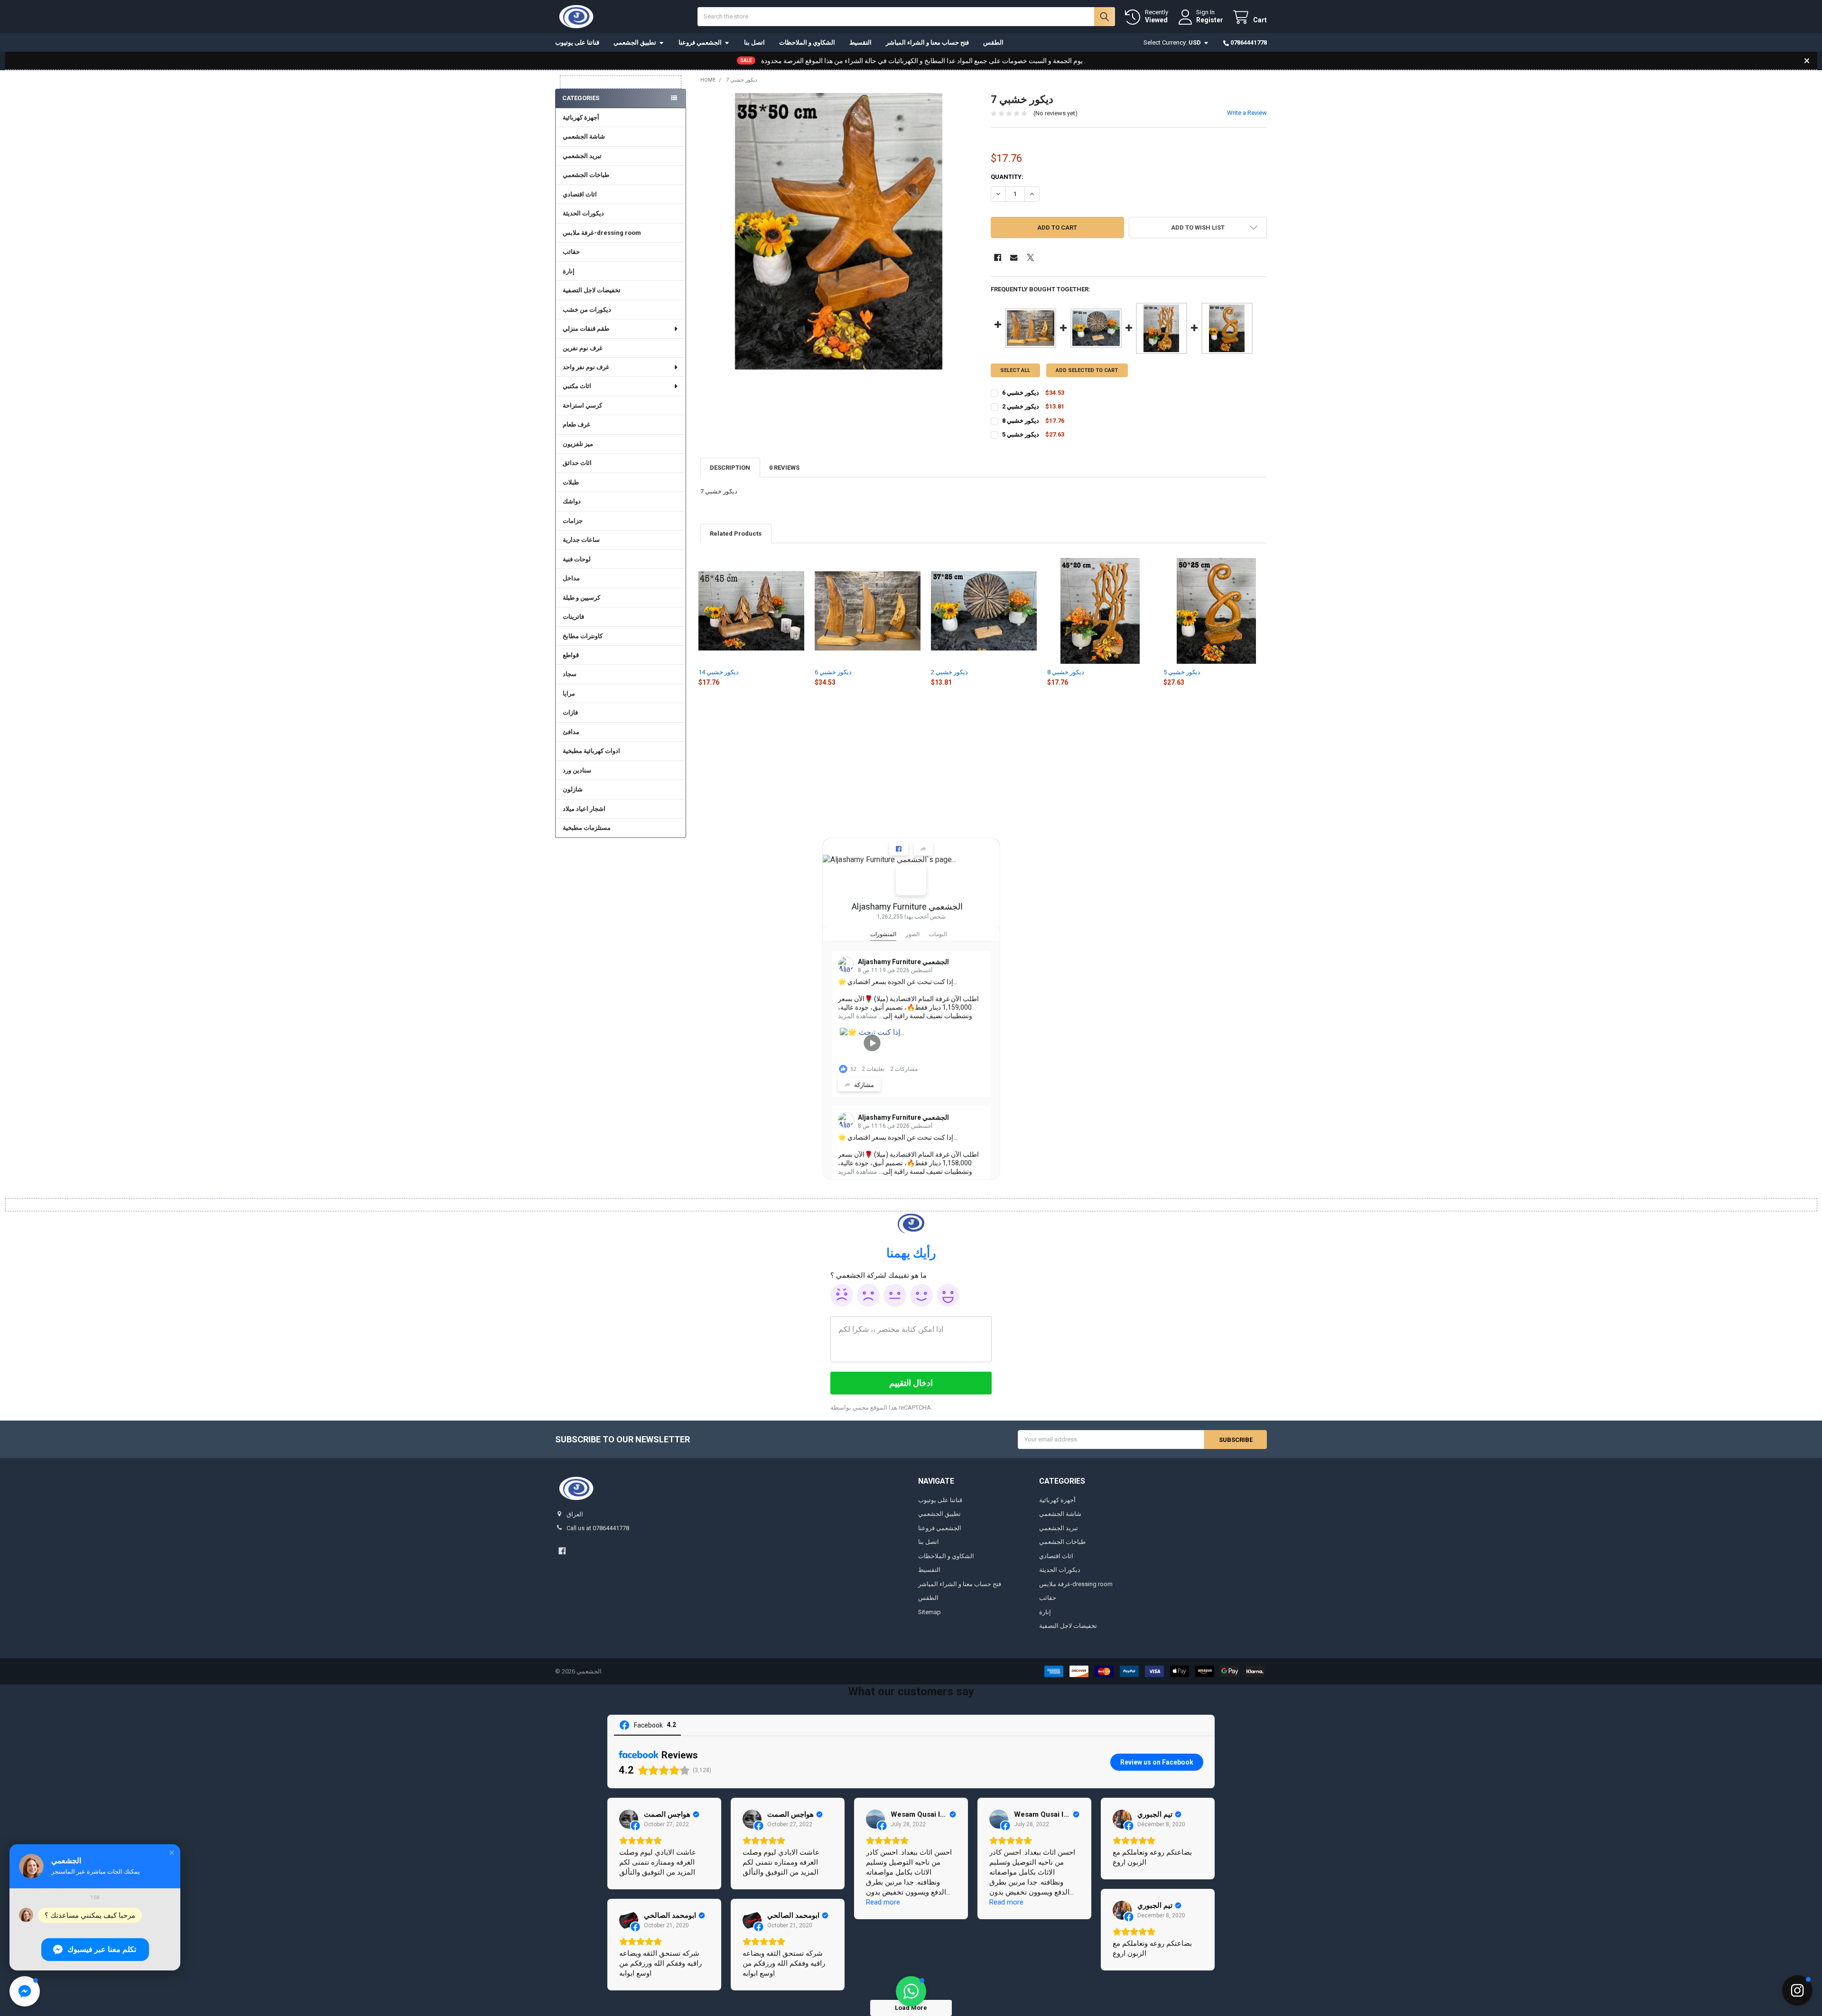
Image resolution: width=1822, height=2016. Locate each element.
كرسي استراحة (582, 405)
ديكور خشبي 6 (833, 672)
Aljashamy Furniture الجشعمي (907, 906)
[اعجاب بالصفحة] (899, 849)
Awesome (948, 1295)
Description (730, 468)
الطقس (993, 42)
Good (921, 1295)
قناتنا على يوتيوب (577, 42)
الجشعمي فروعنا (700, 42)
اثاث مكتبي (577, 386)
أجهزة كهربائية (581, 117)
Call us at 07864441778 (598, 1528)
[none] (839, 231)
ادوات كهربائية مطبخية (591, 751)
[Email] (1014, 257)
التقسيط (860, 42)
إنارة (569, 271)
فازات (570, 712)
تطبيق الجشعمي (635, 42)
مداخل (571, 578)
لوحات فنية (577, 559)
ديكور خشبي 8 (1066, 672)
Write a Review (1247, 113)
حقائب (571, 252)
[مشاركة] (923, 849)
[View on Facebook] (629, 1819)
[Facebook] (998, 257)
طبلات (571, 482)
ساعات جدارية (581, 540)
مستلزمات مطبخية (587, 828)
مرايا (569, 693)
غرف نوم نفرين (583, 348)
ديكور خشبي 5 (1182, 672)
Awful (842, 1295)
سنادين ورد (577, 770)
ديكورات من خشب (587, 310)
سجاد (570, 674)
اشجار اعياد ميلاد (584, 809)
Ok (895, 1295)
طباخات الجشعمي (586, 175)
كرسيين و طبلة (581, 598)
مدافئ (571, 732)
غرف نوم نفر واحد (586, 367)
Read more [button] (883, 1902)
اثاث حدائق (577, 463)
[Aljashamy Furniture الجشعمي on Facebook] (911, 880)
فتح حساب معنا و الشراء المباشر (927, 42)
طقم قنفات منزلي (586, 329)
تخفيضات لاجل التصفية (592, 290)
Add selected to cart (1087, 370)
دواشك (572, 501)
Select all (1015, 370)
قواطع (571, 655)
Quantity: (1007, 177)
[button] (1198, 228)
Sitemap (930, 1612)
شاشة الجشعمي (584, 136)
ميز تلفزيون (578, 444)
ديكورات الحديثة (583, 213)
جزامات (573, 521)
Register (1210, 20)
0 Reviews (784, 468)
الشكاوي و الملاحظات (807, 42)
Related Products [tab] (736, 534)
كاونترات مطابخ (583, 636)
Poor (868, 1295)
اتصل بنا (754, 42)
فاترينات (573, 617)
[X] (1030, 257)
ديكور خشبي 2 (949, 672)
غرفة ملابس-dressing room (602, 233)
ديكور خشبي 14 (719, 672)
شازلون (573, 789)
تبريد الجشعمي (582, 156)
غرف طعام (576, 424)
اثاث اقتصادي (580, 194)
